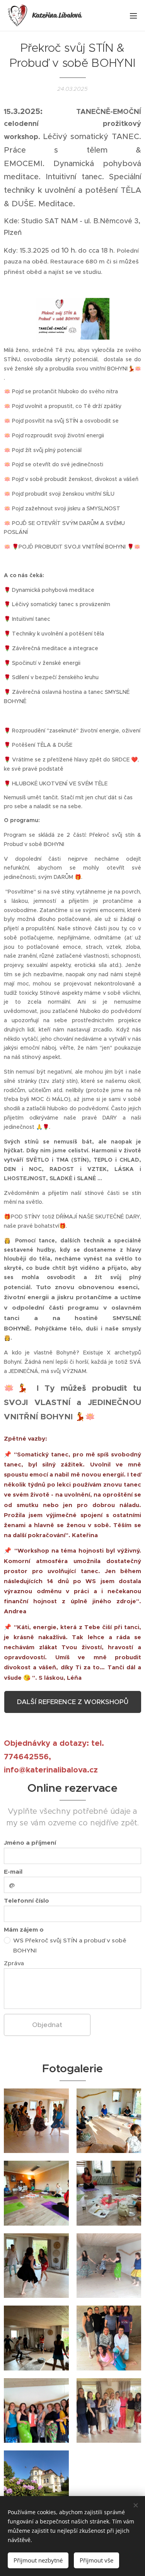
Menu (133, 15)
